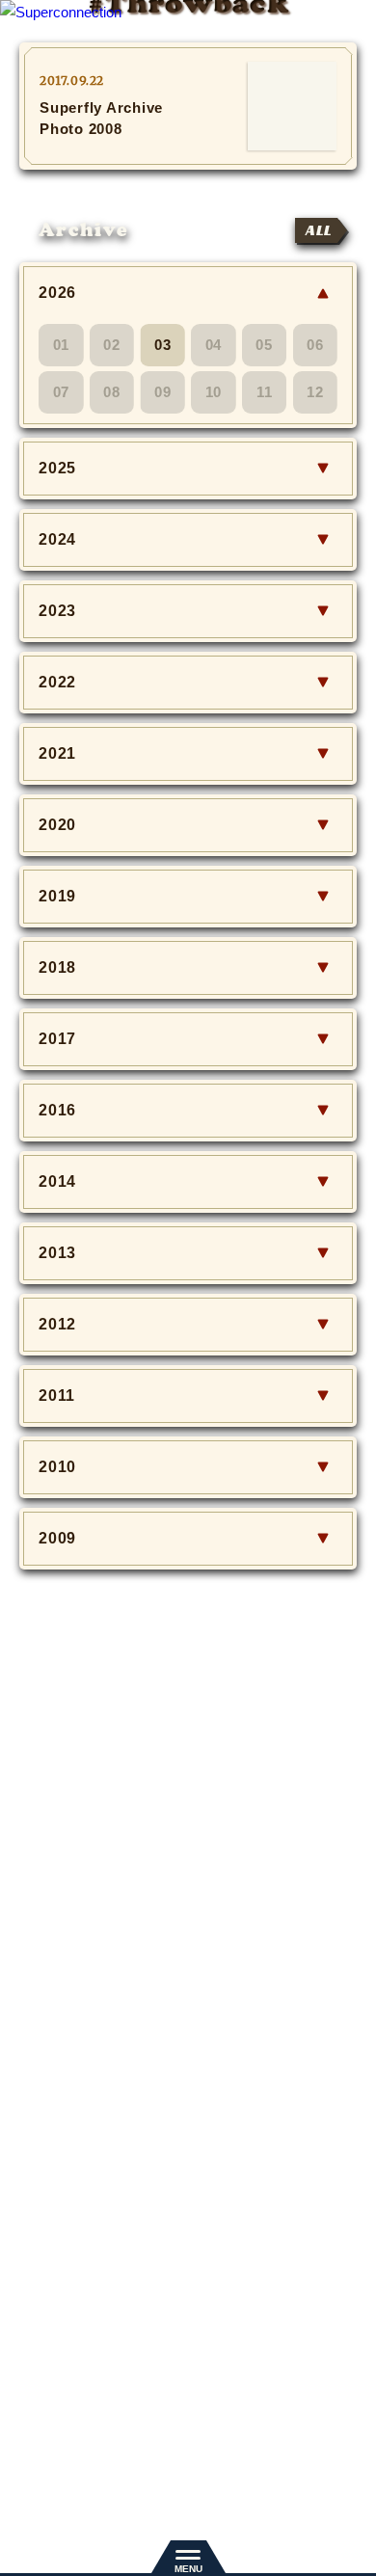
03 (163, 345)
